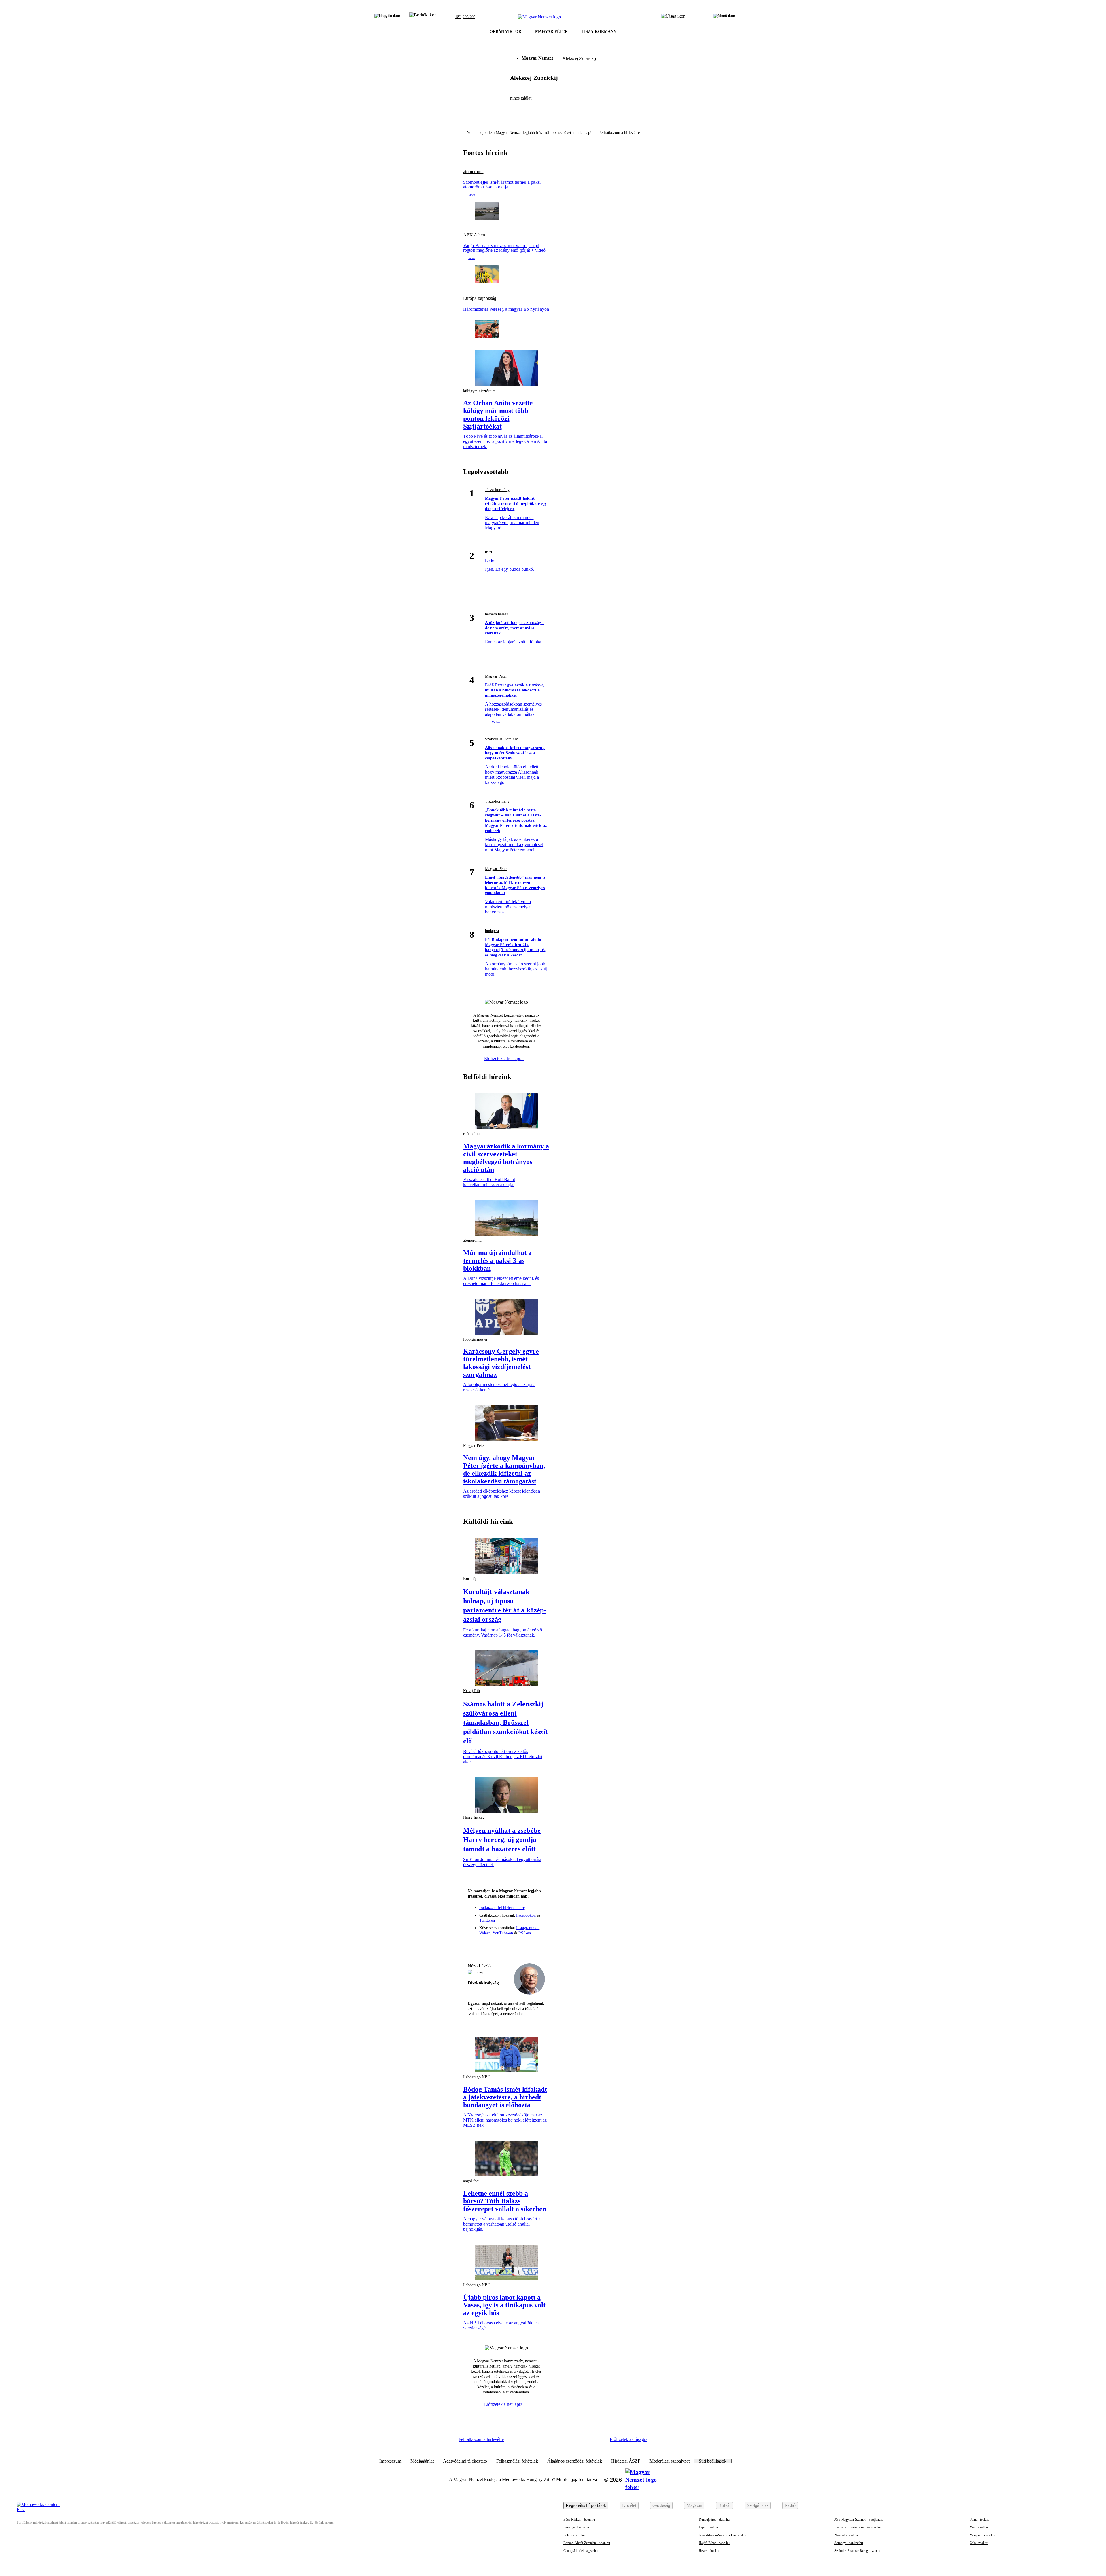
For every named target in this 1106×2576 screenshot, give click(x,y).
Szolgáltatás (758, 2505)
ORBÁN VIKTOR (505, 32)
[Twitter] (506, 1945)
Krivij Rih (471, 1691)
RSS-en (525, 1933)
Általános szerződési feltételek (575, 2461)
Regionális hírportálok (586, 2505)
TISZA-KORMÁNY (599, 32)
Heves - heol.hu (710, 2551)
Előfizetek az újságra (629, 2439)
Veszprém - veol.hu (983, 2535)
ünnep (480, 1972)
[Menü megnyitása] (724, 17)
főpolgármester (475, 1339)
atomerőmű (473, 172)
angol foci (471, 2181)
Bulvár (725, 2505)
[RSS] (538, 1945)
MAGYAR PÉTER (551, 32)
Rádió (790, 2505)
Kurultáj (470, 1579)
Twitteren (487, 1920)
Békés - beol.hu (574, 2535)
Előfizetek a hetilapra (504, 1058)
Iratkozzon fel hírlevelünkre (502, 1908)
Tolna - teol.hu (980, 2520)
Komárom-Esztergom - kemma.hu (858, 2527)
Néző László (479, 1966)
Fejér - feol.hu (708, 2527)
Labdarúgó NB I (477, 2077)
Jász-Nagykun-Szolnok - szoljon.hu (859, 2520)
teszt (489, 552)
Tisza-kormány (497, 490)
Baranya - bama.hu (576, 2527)
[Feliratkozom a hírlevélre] (423, 17)
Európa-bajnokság (480, 298)
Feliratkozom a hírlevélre (619, 133)
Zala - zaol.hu (979, 2543)
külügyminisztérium (479, 391)
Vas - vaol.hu (979, 2527)
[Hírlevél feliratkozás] (475, 1945)
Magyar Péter (496, 676)
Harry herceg (474, 1817)
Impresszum (390, 2461)
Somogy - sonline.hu (849, 2543)
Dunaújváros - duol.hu (714, 2520)
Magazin (694, 2505)
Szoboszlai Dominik (501, 739)
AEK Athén (474, 235)
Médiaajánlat (422, 2461)
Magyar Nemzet (537, 58)
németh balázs (496, 614)
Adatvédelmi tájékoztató (465, 2461)
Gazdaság (661, 2505)
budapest (492, 931)
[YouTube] (527, 1945)
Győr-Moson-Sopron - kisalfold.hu (723, 2535)
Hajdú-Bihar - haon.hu (714, 2543)
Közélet (629, 2505)
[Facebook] (485, 1945)
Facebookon (526, 1915)
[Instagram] (496, 1945)
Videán (485, 1933)
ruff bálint (471, 1134)
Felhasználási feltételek (517, 2461)
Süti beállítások (713, 2461)
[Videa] (517, 1945)
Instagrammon (528, 1928)
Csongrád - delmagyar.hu (581, 2551)
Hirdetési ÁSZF (626, 2461)
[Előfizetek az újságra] (673, 17)
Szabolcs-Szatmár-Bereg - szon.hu (858, 2551)
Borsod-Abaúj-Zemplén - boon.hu (587, 2543)
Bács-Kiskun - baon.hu (579, 2520)
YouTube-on (503, 1933)
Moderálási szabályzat (670, 2461)
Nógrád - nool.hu (846, 2535)
